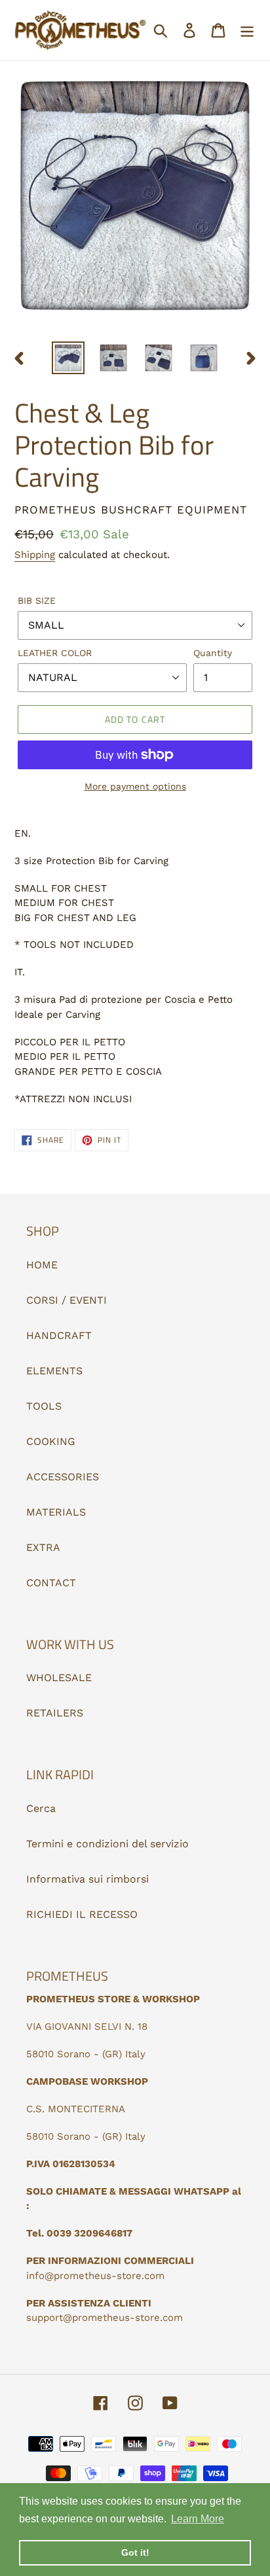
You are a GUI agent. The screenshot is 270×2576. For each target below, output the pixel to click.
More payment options (135, 786)
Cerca (41, 1808)
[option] (68, 358)
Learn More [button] (198, 2519)
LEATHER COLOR (55, 653)
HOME (42, 1265)
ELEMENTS (54, 1371)
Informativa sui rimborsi (87, 1879)
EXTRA (43, 1547)
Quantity (213, 653)
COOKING (51, 1441)
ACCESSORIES (63, 1477)
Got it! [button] (135, 2552)
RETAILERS (55, 1713)
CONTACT (51, 1583)
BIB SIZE (37, 600)
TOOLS (44, 1406)
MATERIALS (56, 1512)
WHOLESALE (59, 1678)
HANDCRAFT (59, 1335)
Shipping (35, 555)
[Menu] (247, 30)
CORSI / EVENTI (67, 1300)
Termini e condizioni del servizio (107, 1844)
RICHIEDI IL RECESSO (82, 1914)
